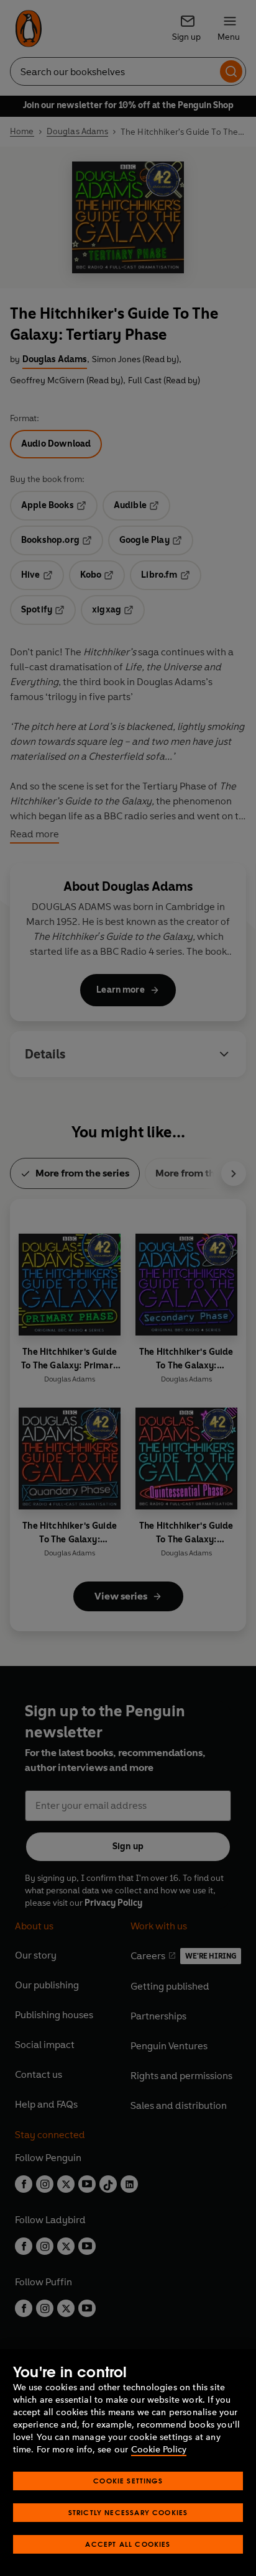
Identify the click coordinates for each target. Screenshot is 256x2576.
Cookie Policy (159, 2450)
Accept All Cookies (128, 2544)
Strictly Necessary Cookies (128, 2512)
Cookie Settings (128, 2481)
